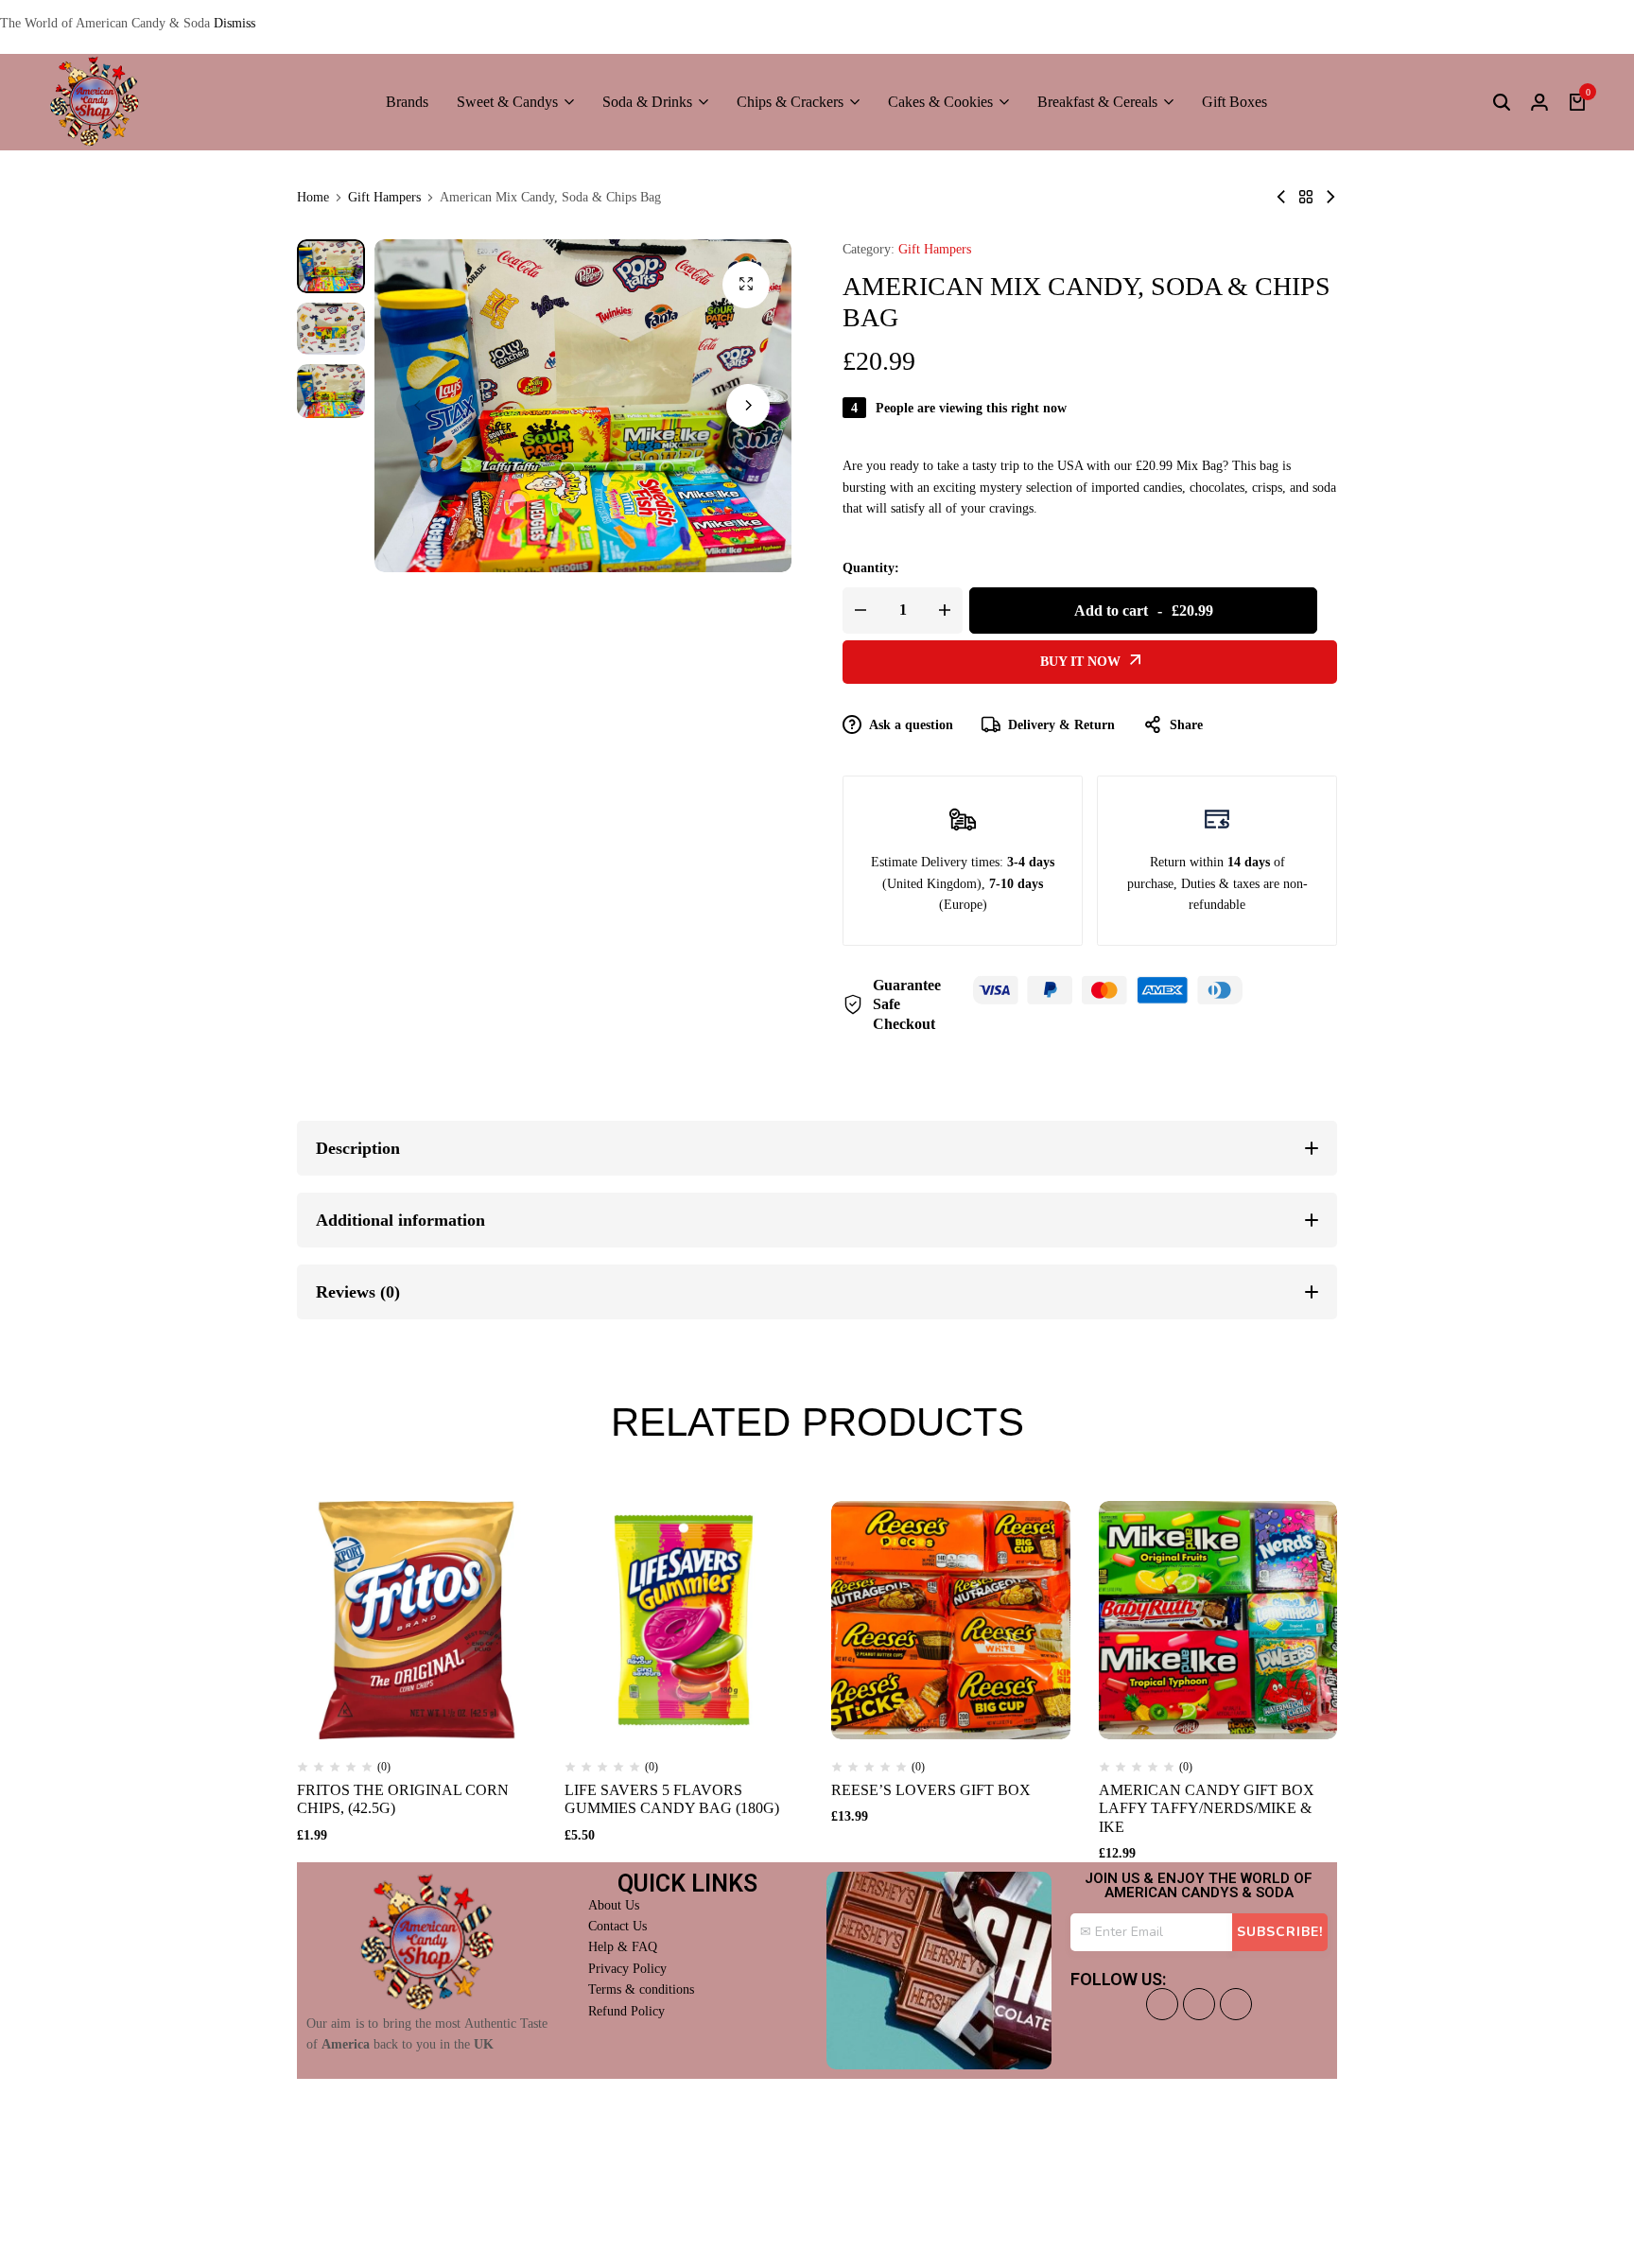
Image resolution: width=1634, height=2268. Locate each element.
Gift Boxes (1234, 102)
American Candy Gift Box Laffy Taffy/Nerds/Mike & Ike (1207, 1808)
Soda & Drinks (647, 102)
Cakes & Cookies (940, 102)
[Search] (1502, 102)
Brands (407, 102)
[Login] (1539, 102)
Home (313, 198)
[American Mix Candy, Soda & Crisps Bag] (1281, 197)
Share (1186, 724)
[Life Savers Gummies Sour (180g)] (1330, 197)
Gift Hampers (384, 198)
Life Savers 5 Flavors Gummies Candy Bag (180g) (672, 1799)
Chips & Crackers (790, 102)
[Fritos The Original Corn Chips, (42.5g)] (417, 1621)
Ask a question (911, 724)
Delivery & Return (1061, 724)
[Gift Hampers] (1306, 197)
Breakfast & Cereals (1097, 102)
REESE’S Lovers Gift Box (931, 1790)
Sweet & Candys (507, 102)
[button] (748, 406)
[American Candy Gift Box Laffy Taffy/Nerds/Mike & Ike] (1218, 1621)
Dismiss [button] (235, 23)
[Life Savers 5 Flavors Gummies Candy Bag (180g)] (684, 1621)
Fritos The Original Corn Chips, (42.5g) (403, 1799)
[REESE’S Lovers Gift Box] (951, 1621)
